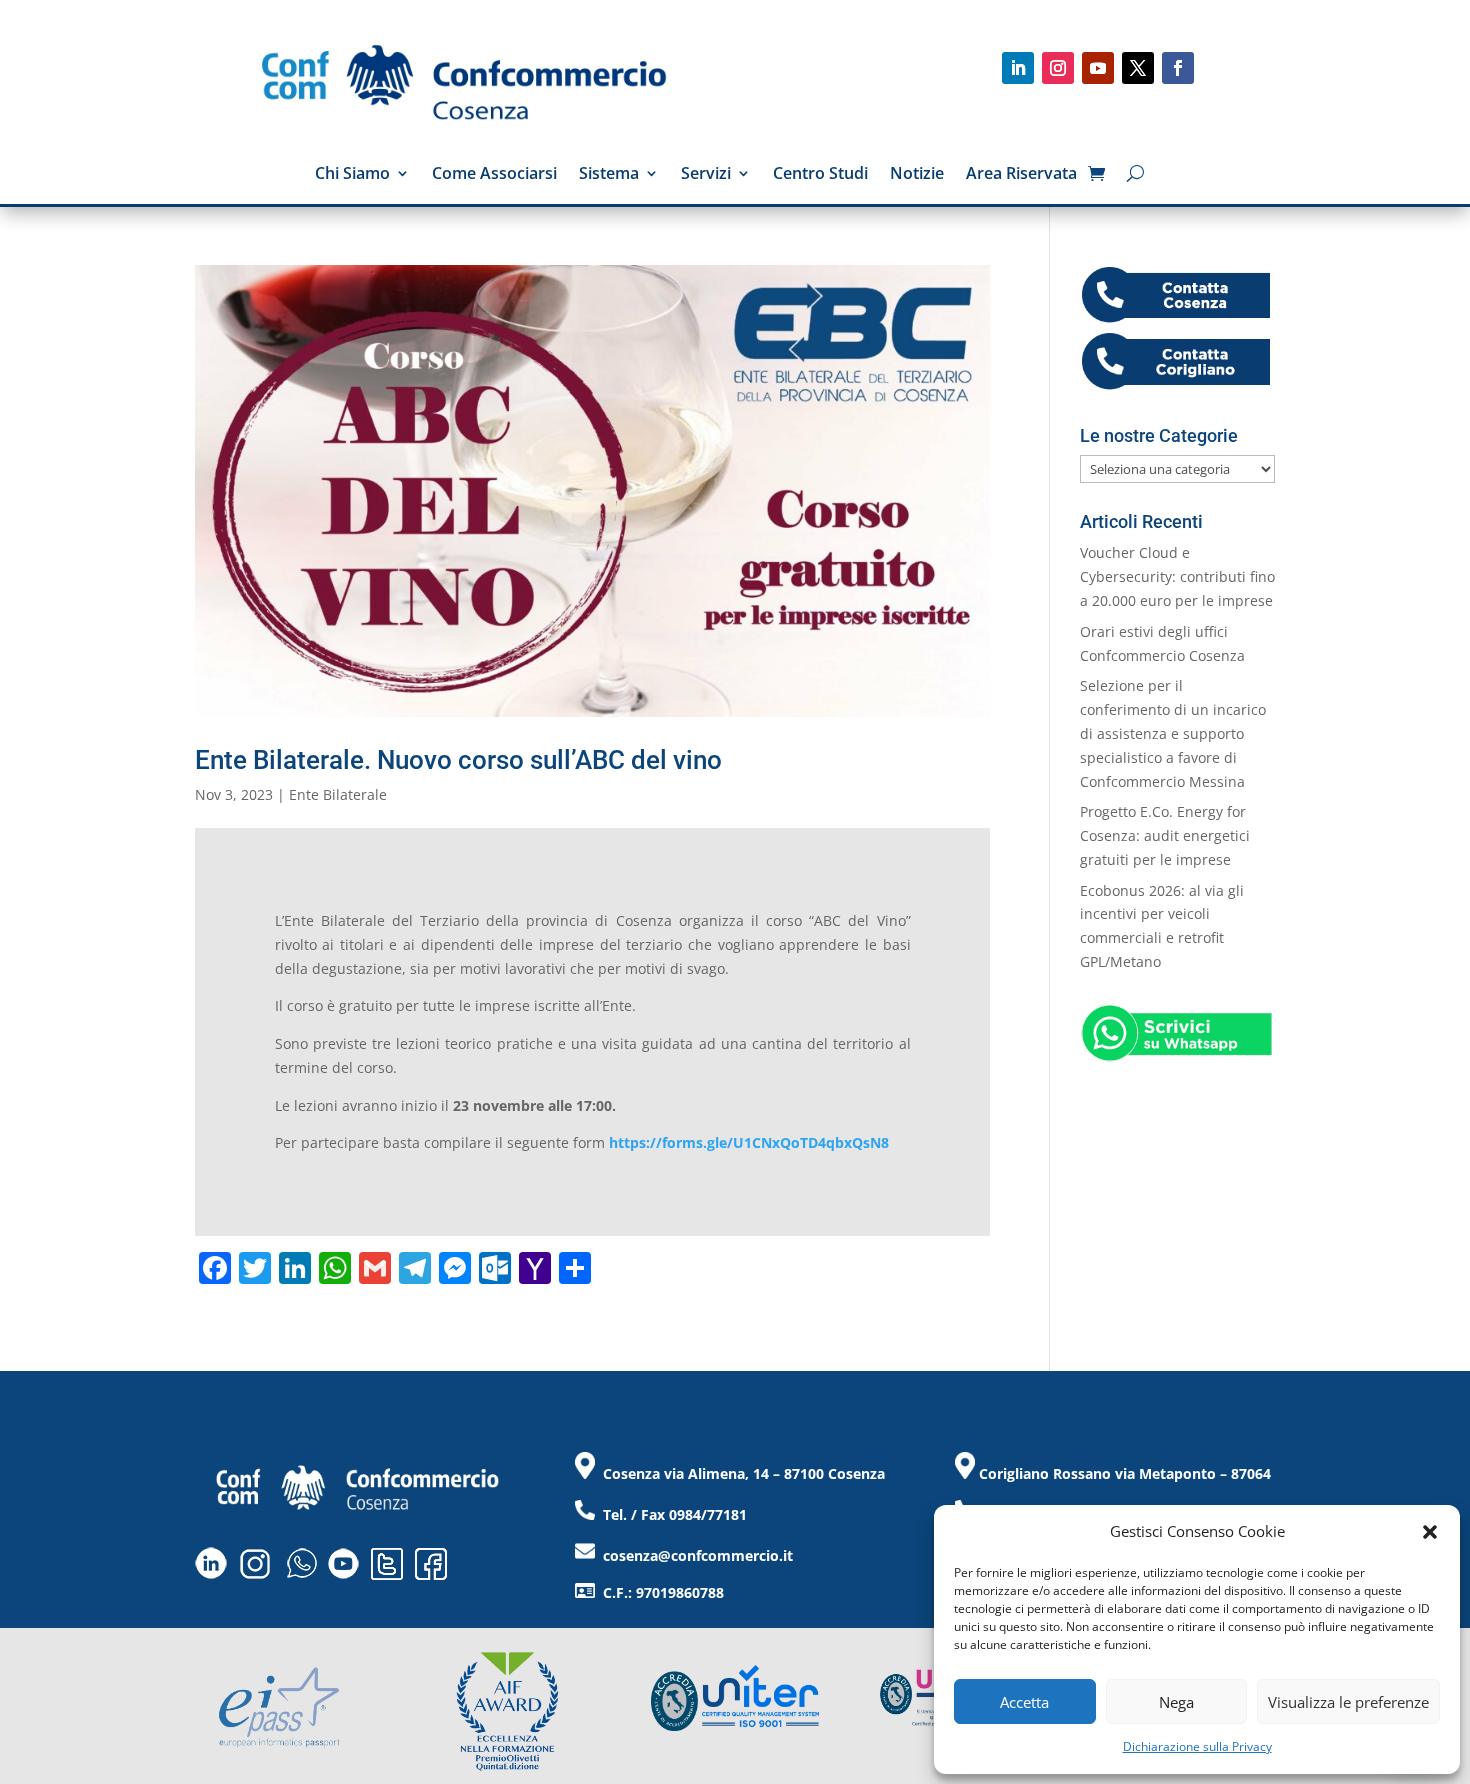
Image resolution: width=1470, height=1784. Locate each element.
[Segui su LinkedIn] (1018, 68)
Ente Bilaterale (338, 794)
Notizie (917, 175)
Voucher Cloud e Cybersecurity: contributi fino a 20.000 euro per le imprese (1177, 576)
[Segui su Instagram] (1058, 68)
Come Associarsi (494, 175)
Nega (1176, 1702)
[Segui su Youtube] (1098, 68)
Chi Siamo (352, 175)
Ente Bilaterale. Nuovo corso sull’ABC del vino (458, 760)
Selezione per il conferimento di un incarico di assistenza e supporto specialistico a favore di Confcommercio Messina (1173, 733)
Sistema (609, 175)
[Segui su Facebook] (1178, 68)
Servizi (706, 175)
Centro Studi (820, 175)
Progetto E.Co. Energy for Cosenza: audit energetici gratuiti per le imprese (1165, 835)
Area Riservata (1021, 175)
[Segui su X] (1138, 68)
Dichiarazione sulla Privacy (1197, 1746)
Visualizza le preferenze (1348, 1702)
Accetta (1024, 1702)
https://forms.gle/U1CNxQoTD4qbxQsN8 (749, 1142)
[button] (1430, 1532)
